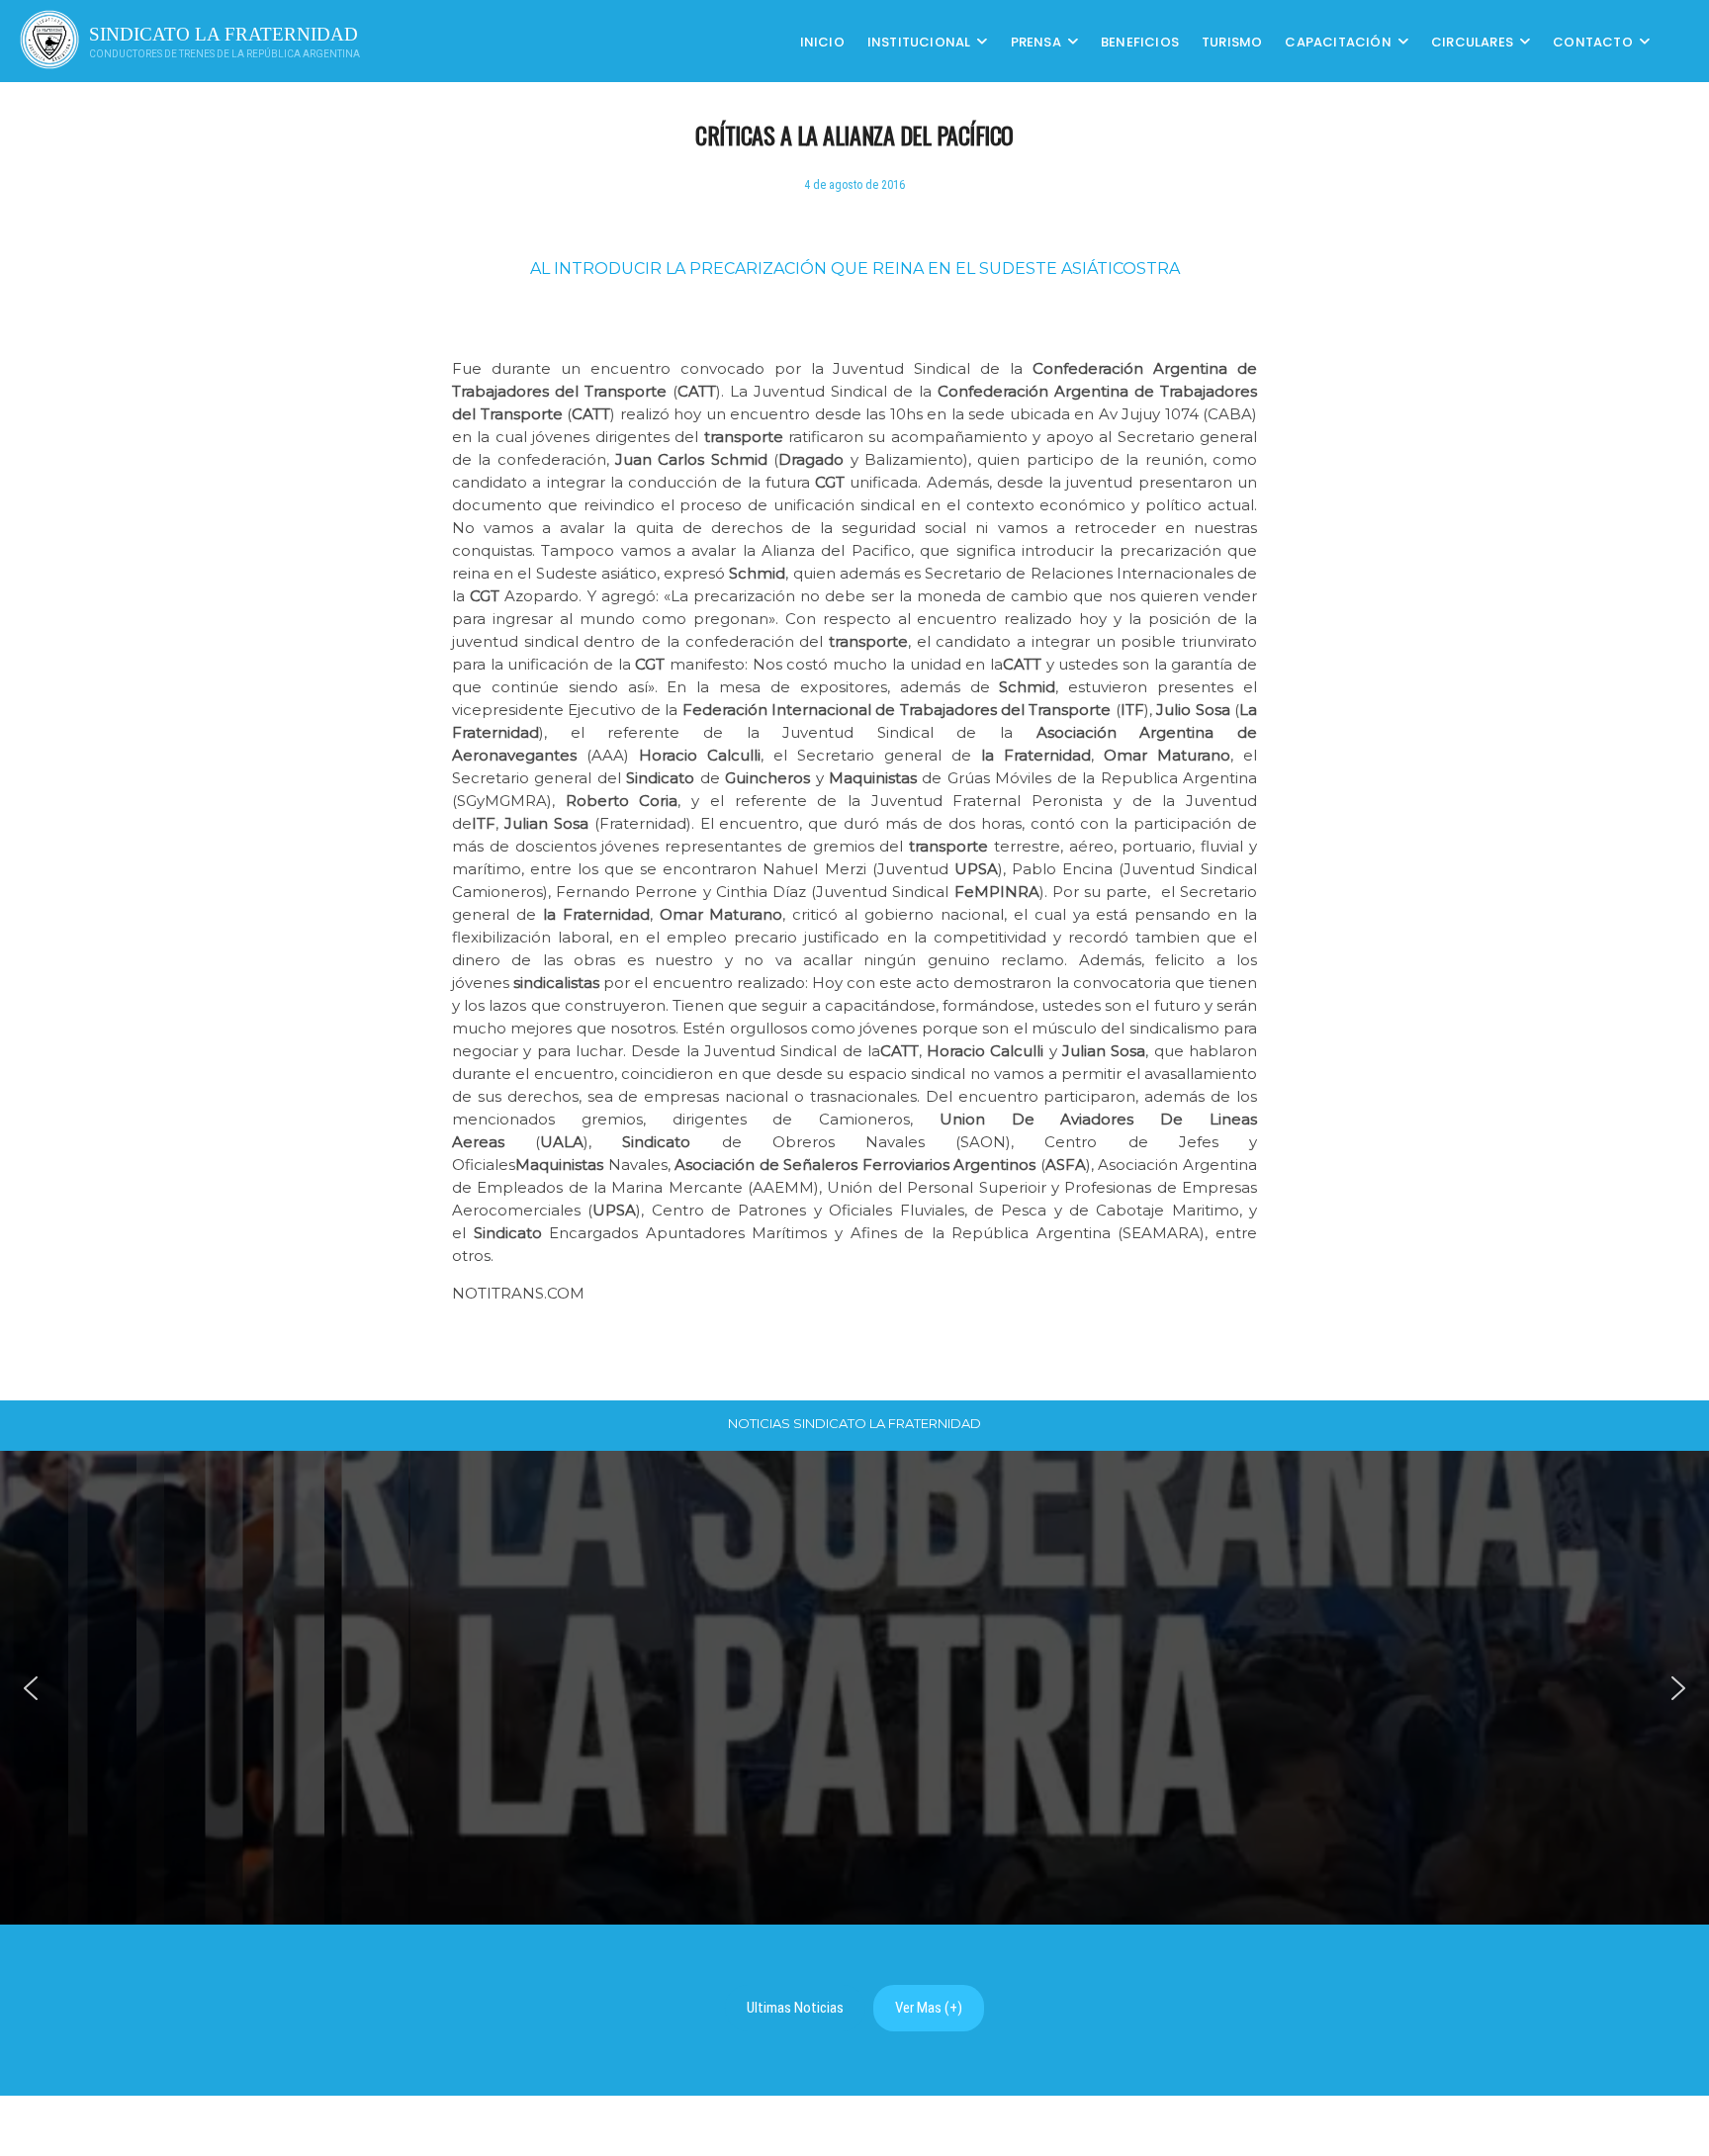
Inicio (822, 41)
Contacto (1593, 41)
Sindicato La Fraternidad (224, 34)
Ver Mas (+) (929, 2008)
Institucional (919, 41)
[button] (31, 1688)
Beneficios (1140, 41)
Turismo (1232, 41)
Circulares (1472, 41)
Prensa (1036, 41)
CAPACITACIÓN (1338, 41)
